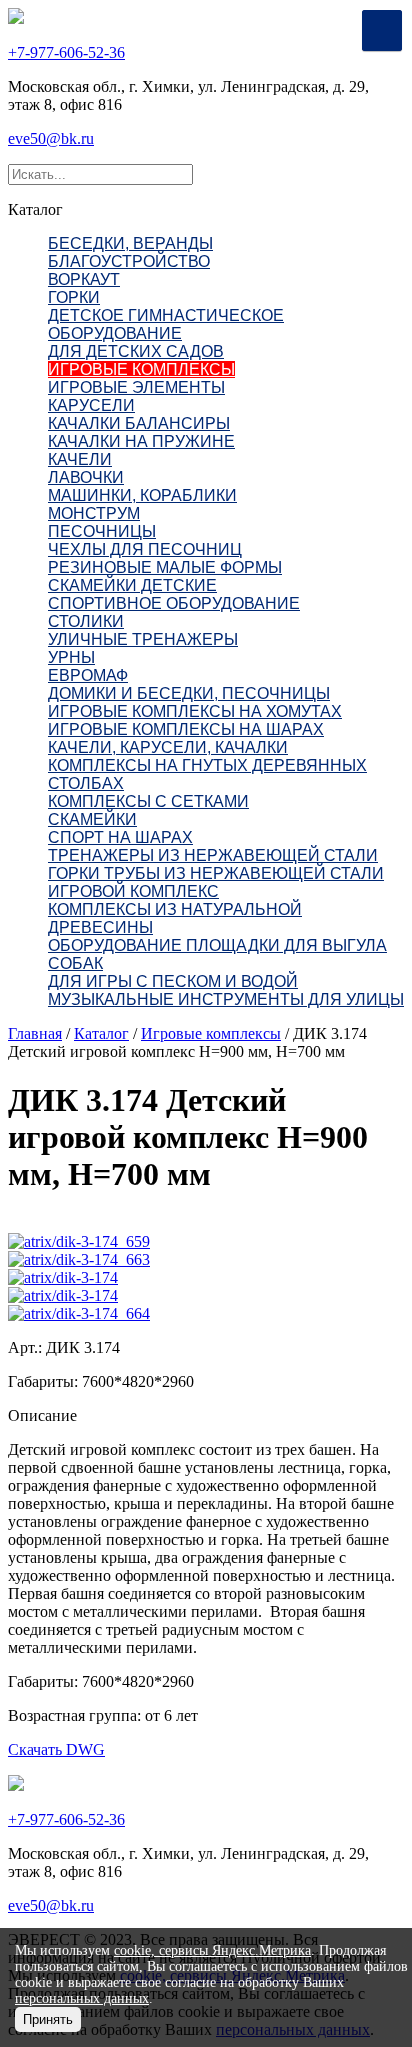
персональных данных (82, 1998)
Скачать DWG (56, 1749)
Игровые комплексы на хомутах (195, 711)
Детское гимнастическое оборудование (166, 324)
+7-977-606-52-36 (66, 52)
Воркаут (84, 279)
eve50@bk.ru (51, 138)
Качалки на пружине (141, 441)
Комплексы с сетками (148, 801)
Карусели (91, 405)
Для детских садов (136, 351)
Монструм (94, 513)
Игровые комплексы (141, 369)
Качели (80, 459)
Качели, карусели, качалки (168, 747)
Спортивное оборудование (174, 603)
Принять (48, 2019)
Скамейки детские (132, 585)
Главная (35, 1033)
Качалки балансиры (139, 423)
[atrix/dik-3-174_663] (79, 1259)
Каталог (101, 1033)
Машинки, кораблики (142, 495)
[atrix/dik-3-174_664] (79, 1313)
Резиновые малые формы (165, 567)
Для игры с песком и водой (173, 981)
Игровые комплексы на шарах (186, 729)
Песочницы (102, 531)
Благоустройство (129, 261)
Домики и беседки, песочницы (189, 693)
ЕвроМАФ (88, 675)
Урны (71, 657)
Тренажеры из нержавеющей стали (213, 855)
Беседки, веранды (130, 243)
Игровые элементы (136, 387)
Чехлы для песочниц (145, 549)
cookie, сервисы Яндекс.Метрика (212, 1950)
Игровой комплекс (133, 891)
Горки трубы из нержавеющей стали (216, 873)
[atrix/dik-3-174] (63, 1277)
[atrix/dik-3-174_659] (79, 1241)
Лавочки (86, 477)
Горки (74, 297)
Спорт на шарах (120, 837)
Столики (86, 621)
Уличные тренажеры (143, 639)
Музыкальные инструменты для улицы (226, 999)
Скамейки (92, 819)
